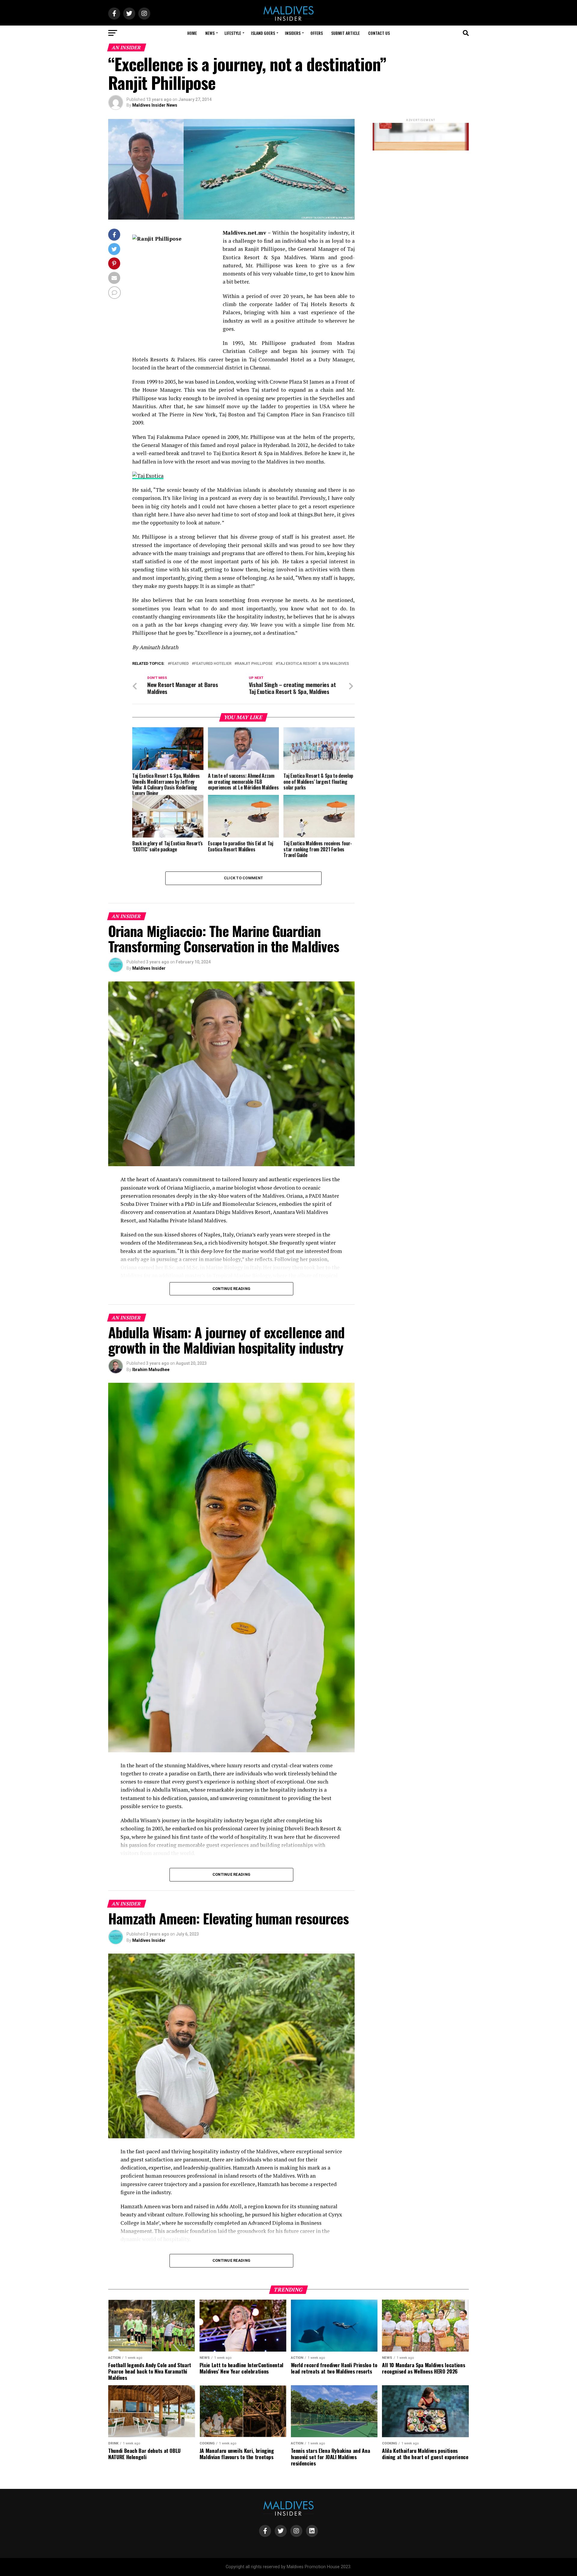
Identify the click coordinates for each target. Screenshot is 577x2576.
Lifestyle (233, 33)
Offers (317, 33)
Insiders (293, 33)
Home (192, 33)
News (210, 33)
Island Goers (263, 33)
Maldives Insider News (155, 105)
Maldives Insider (149, 968)
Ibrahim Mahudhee (151, 1370)
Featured (179, 664)
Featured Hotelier (213, 664)
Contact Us (379, 33)
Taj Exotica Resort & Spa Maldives (313, 664)
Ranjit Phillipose (255, 664)
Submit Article (345, 33)
